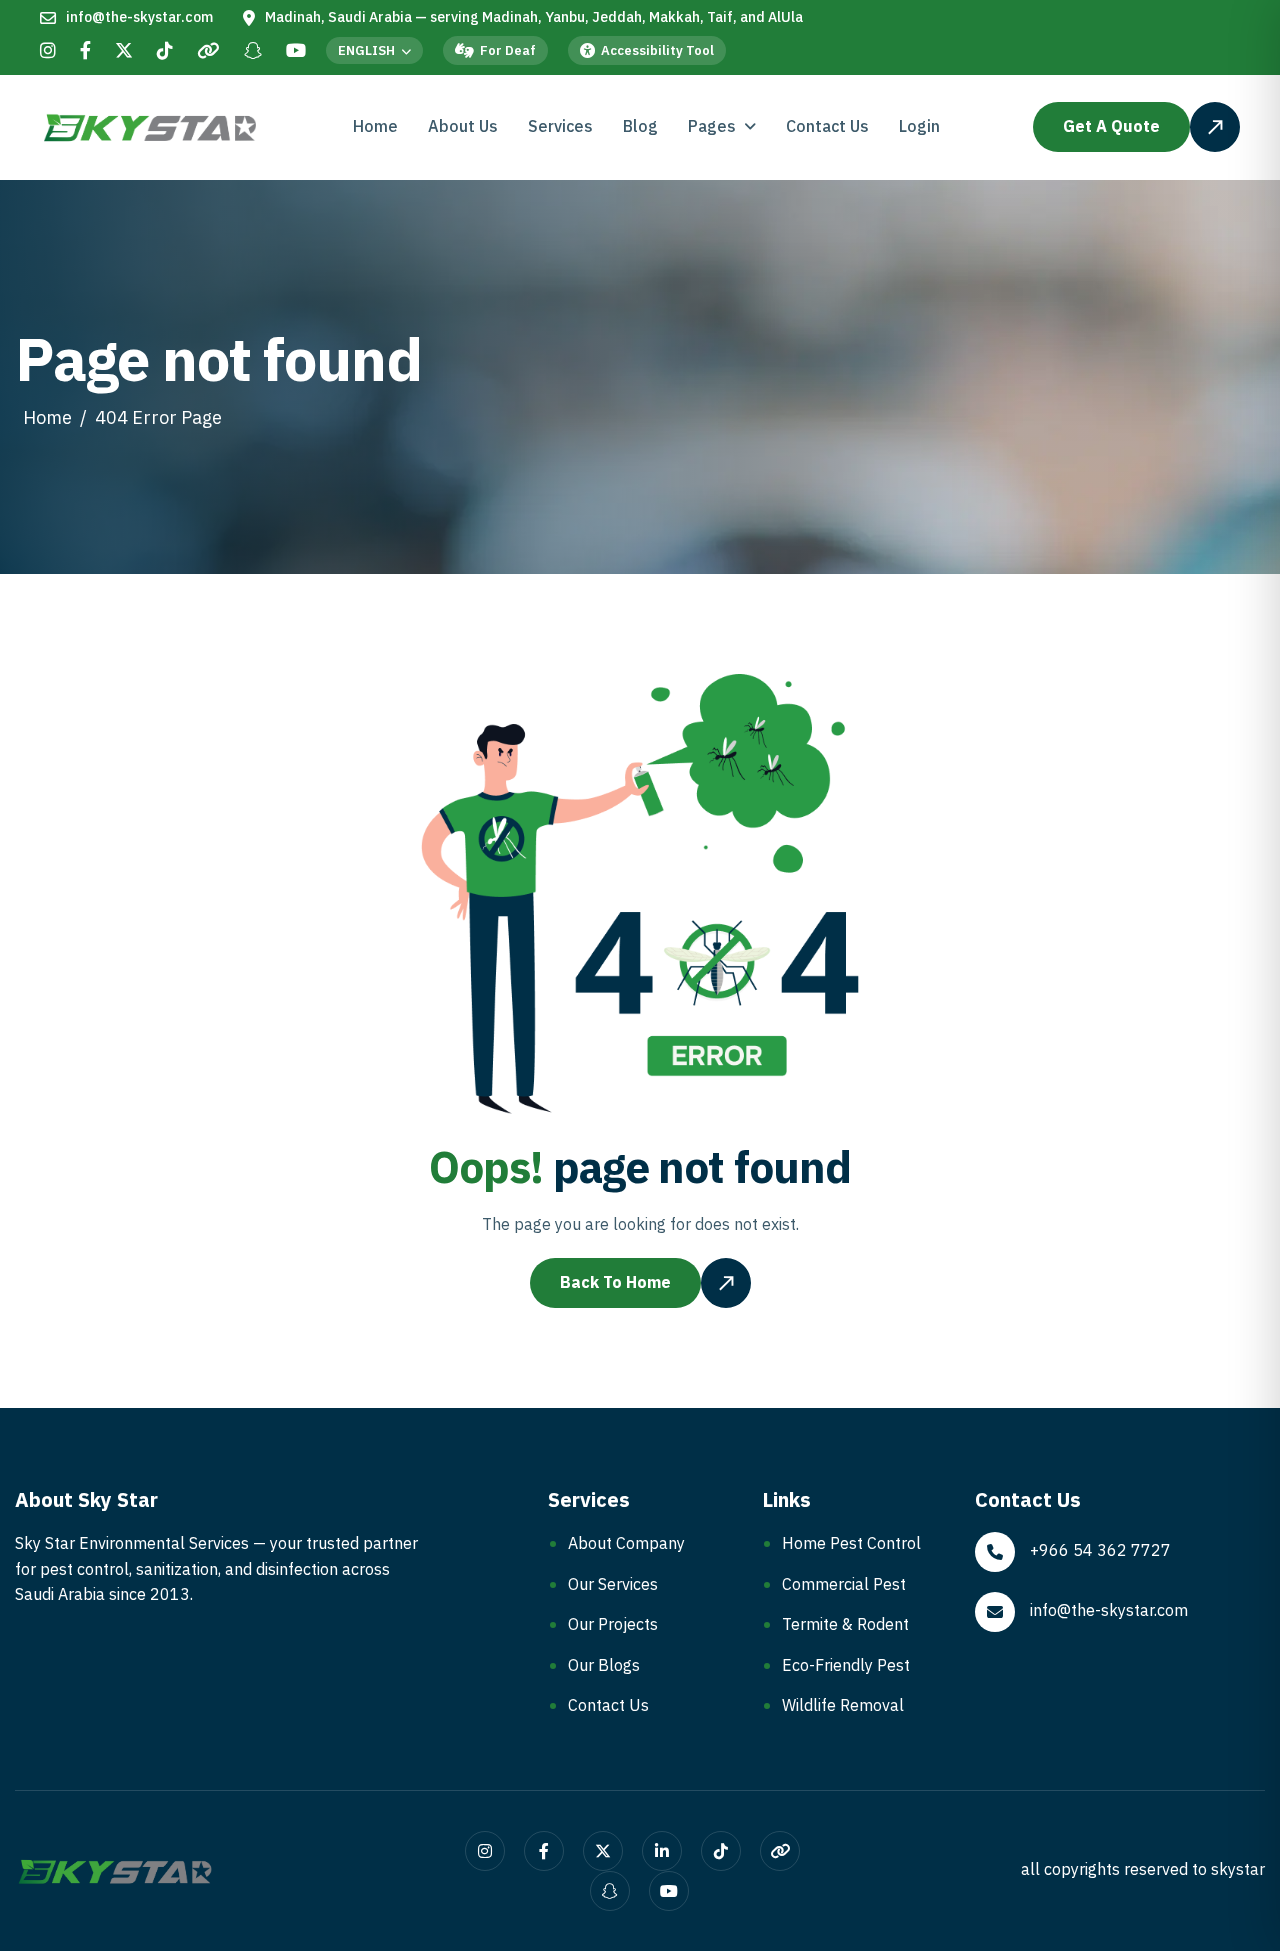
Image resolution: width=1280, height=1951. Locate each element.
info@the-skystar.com (139, 18)
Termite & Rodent (845, 1625)
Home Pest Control (851, 1544)
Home (375, 127)
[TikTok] (165, 52)
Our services (613, 1585)
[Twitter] (124, 52)
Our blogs (604, 1666)
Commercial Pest (844, 1585)
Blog (640, 127)
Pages (712, 127)
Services (560, 127)
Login (919, 127)
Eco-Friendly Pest (846, 1666)
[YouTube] (296, 52)
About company (626, 1544)
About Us (463, 127)
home (47, 417)
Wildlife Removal (843, 1706)
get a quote (1111, 127)
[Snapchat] (253, 52)
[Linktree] (208, 52)
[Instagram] (48, 52)
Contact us (608, 1706)
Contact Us (827, 127)
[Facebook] (85, 52)
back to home (615, 1283)
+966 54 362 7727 (1100, 1551)
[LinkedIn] (662, 1851)
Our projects (613, 1625)
